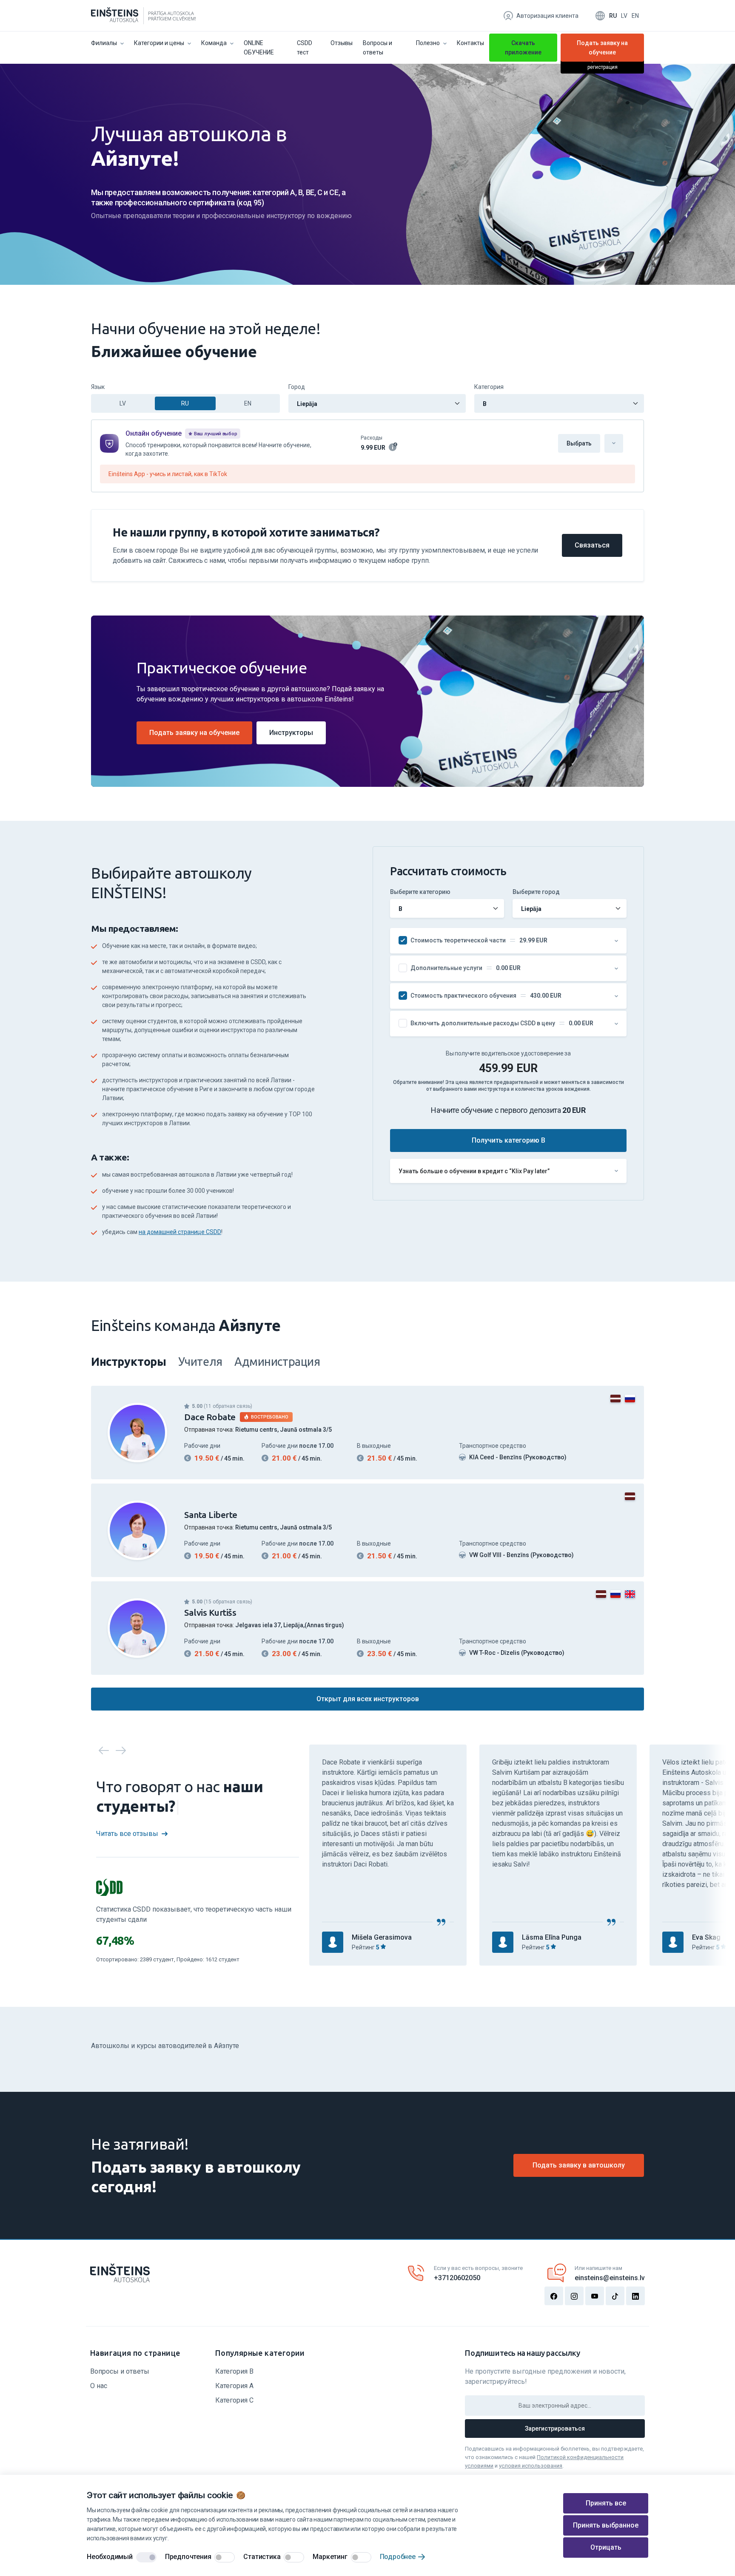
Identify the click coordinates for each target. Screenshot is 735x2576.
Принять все (606, 2503)
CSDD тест (305, 48)
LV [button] (123, 403)
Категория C (234, 2400)
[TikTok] (615, 2296)
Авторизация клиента (547, 16)
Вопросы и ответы (377, 48)
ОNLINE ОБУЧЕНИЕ (259, 48)
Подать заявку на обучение (602, 49)
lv (624, 16)
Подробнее (398, 2557)
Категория (489, 387)
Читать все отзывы (127, 1834)
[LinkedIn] (635, 2296)
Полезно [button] (428, 43)
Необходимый (110, 2557)
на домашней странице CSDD (180, 1232)
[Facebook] (554, 2296)
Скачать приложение (523, 48)
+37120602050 (457, 2278)
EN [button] (248, 403)
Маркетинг (330, 2557)
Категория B (234, 2371)
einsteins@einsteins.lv (610, 2278)
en (635, 16)
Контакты (470, 43)
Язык (98, 387)
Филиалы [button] (104, 43)
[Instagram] (574, 2296)
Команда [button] (214, 43)
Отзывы (342, 43)
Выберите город (536, 892)
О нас (99, 2386)
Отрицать (606, 2547)
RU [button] (185, 403)
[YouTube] (595, 2296)
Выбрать (579, 443)
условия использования (531, 2466)
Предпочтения (188, 2557)
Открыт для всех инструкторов (368, 1699)
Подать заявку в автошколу (579, 2165)
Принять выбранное (606, 2525)
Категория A (234, 2386)
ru (613, 16)
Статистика (262, 2557)
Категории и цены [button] (159, 43)
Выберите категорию (420, 892)
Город (297, 387)
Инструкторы (291, 733)
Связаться (592, 545)
